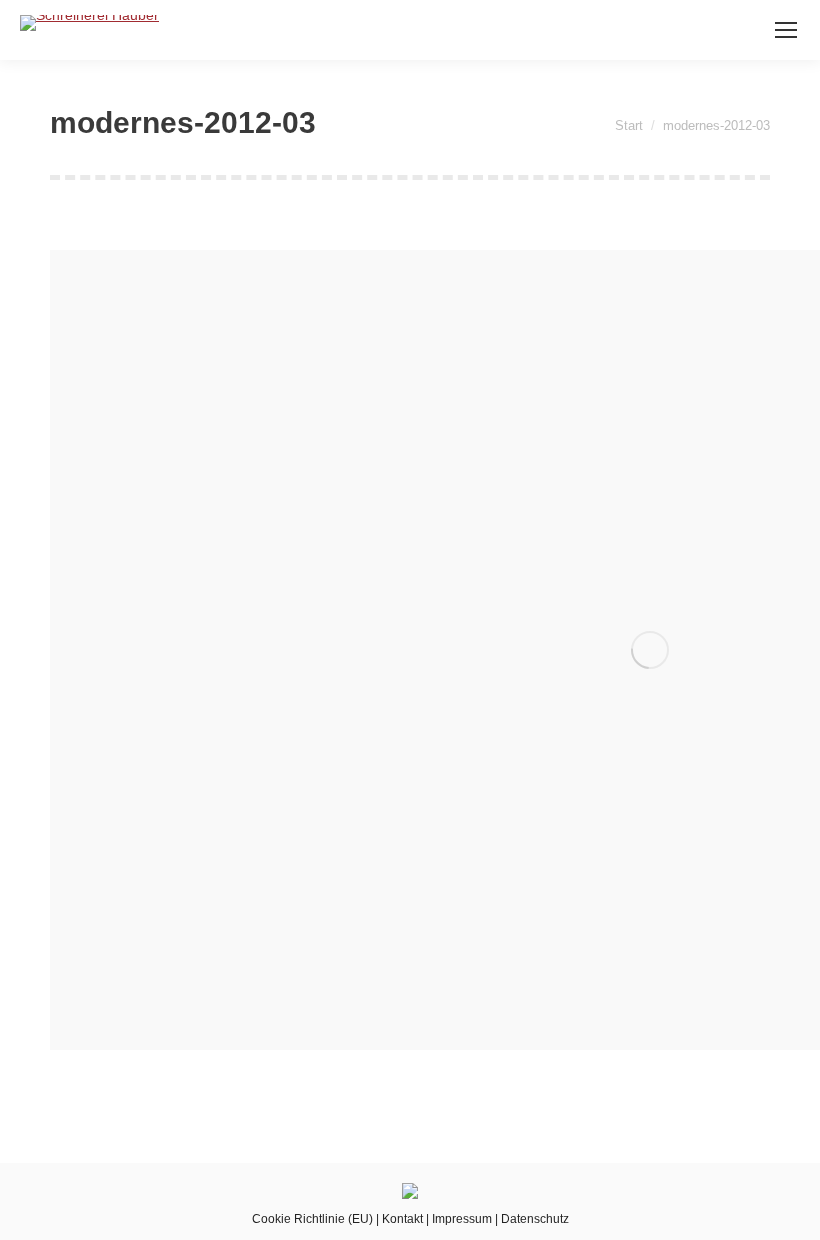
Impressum (462, 1219)
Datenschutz (535, 1219)
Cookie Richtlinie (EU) (312, 1219)
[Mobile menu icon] (786, 30)
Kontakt (402, 1219)
